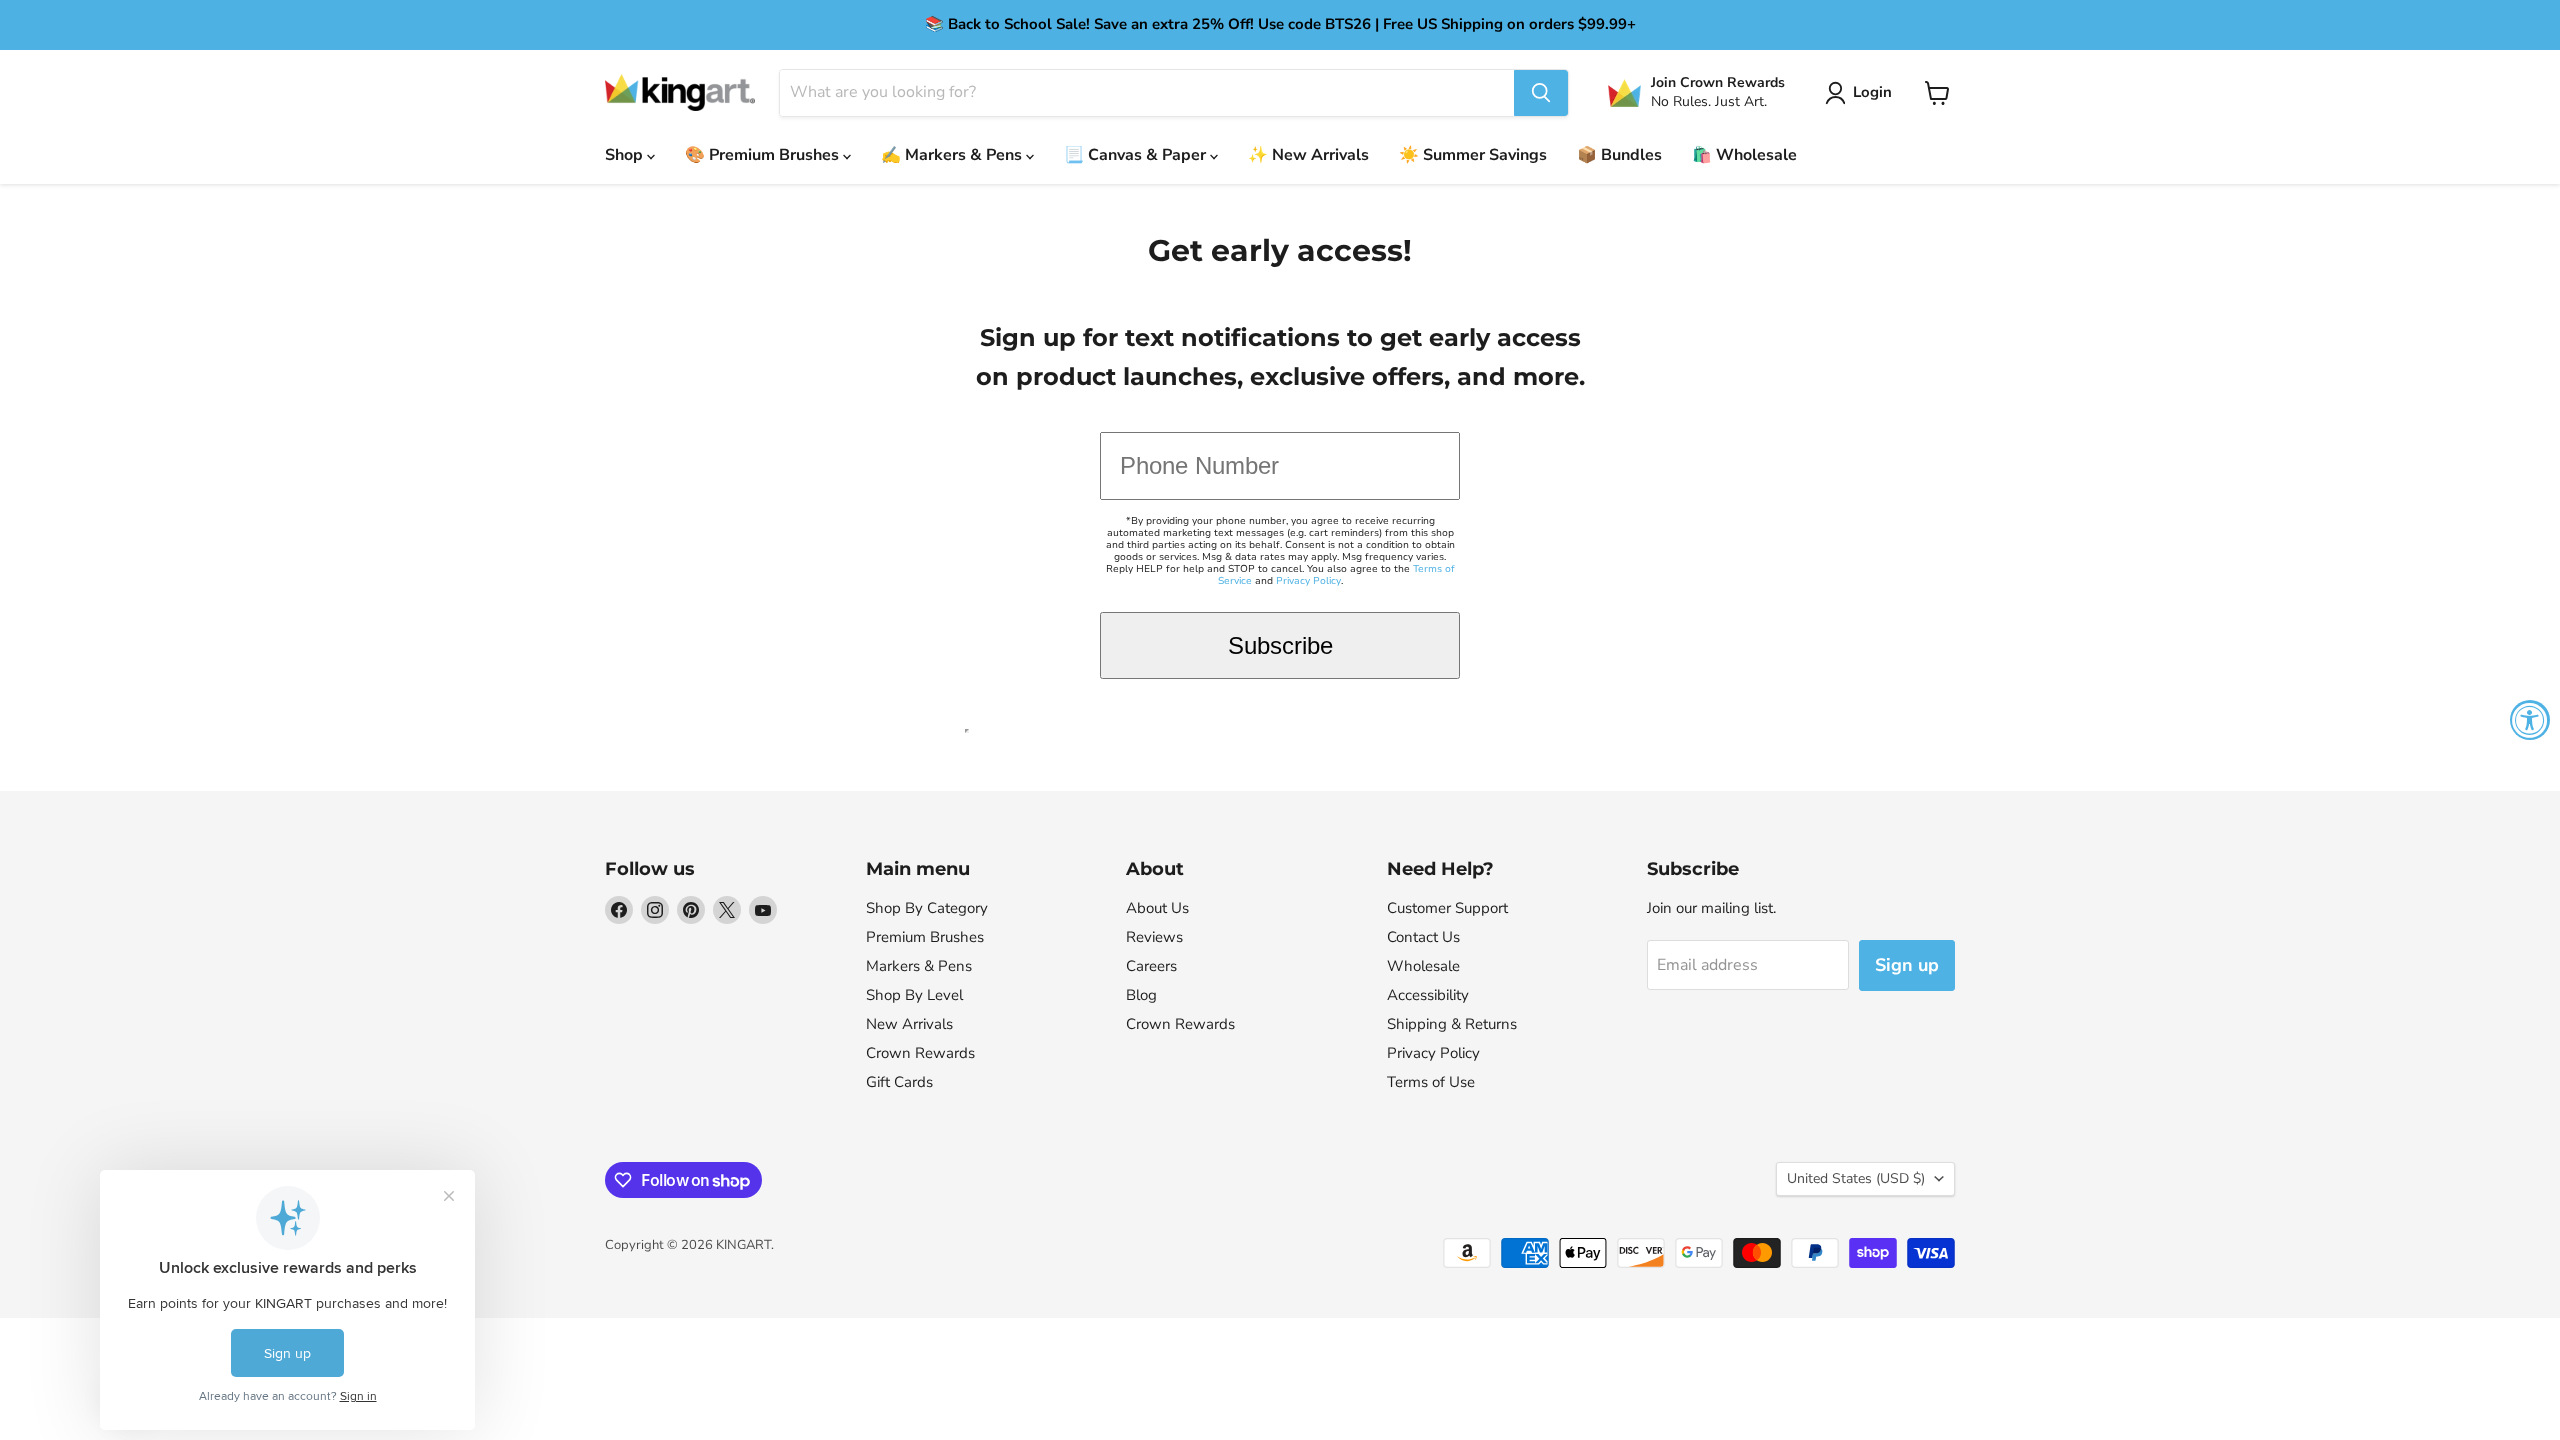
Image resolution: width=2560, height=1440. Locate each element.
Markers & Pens (919, 966)
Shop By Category (927, 908)
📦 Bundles (1619, 155)
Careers (1151, 966)
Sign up (1907, 965)
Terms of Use (1431, 1082)
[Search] (1541, 93)
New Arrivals (909, 1024)
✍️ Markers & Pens (953, 155)
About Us (1157, 908)
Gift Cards (899, 1082)
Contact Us (1423, 937)
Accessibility (1428, 995)
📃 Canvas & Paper (1137, 155)
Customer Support (1447, 908)
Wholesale (1423, 966)
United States (1856, 1178)
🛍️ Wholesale (1744, 155)
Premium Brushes (925, 937)
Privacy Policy (1308, 581)
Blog (1141, 995)
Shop (626, 155)
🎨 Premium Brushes (764, 155)
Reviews (1154, 937)
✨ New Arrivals (1308, 155)
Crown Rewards (920, 1053)
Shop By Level (914, 995)
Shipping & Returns (1452, 1024)
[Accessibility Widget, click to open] (2530, 720)
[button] (1862, 93)
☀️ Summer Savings (1473, 155)
